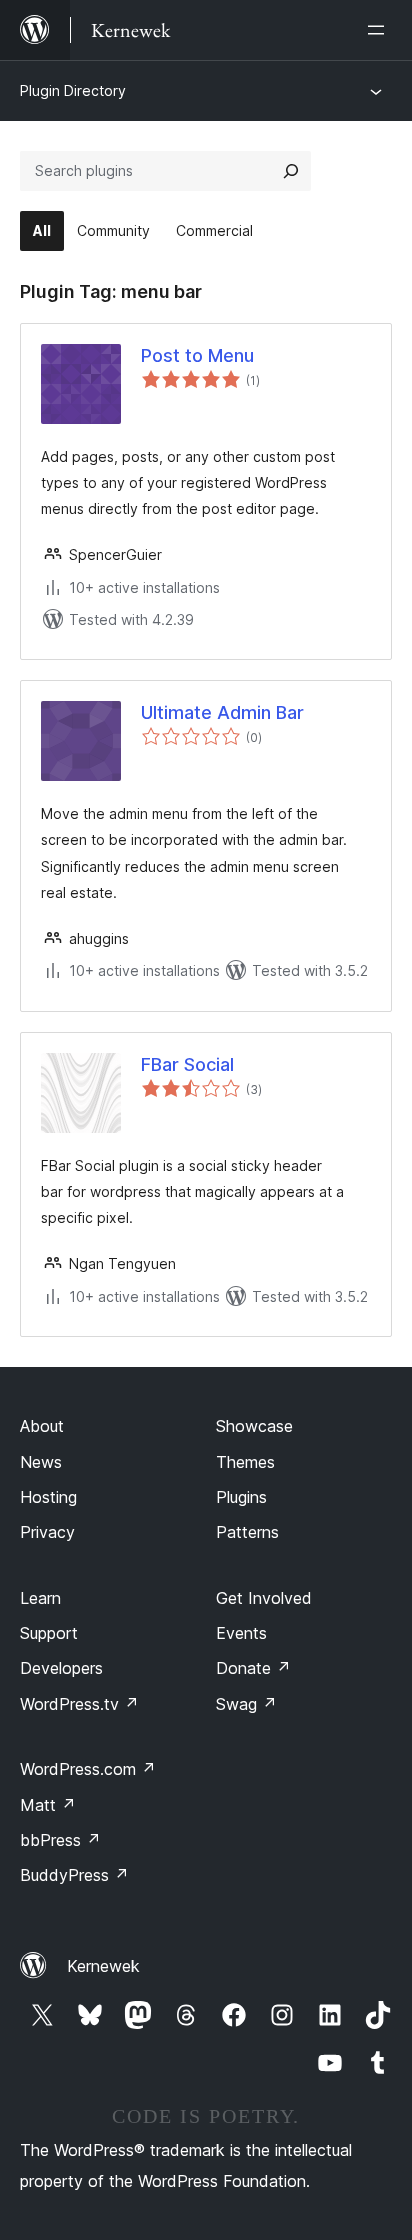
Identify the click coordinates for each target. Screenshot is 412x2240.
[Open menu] (380, 30)
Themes (245, 1462)
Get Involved (264, 1598)
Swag (246, 1704)
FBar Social (187, 1064)
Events (241, 1633)
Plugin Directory (73, 90)
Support (49, 1633)
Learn (40, 1598)
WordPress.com (88, 1769)
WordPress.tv (79, 1704)
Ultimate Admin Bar (222, 712)
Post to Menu (197, 355)
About (42, 1426)
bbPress (60, 1840)
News (41, 1462)
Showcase (254, 1426)
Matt (48, 1805)
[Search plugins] (291, 171)
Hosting (48, 1497)
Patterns (247, 1532)
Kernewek (103, 1966)
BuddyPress (74, 1875)
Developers (61, 1668)
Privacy (47, 1532)
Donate (253, 1668)
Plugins (241, 1497)
